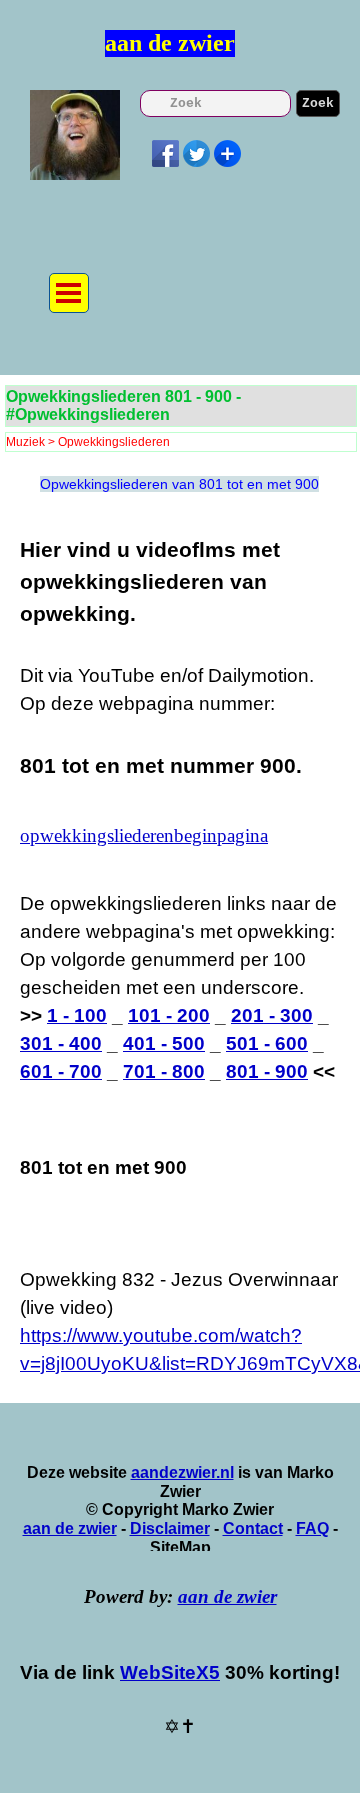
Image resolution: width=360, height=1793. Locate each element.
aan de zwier (170, 43)
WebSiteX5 (170, 1672)
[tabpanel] (180, 658)
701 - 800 (164, 1071)
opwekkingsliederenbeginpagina (144, 835)
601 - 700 (61, 1071)
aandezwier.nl (182, 1472)
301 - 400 (61, 1043)
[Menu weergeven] (69, 293)
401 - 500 (164, 1043)
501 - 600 (267, 1043)
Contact (253, 1528)
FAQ (312, 1528)
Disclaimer (170, 1528)
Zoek (318, 103)
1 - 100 (77, 1015)
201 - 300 (272, 1015)
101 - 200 (169, 1015)
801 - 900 (267, 1071)
